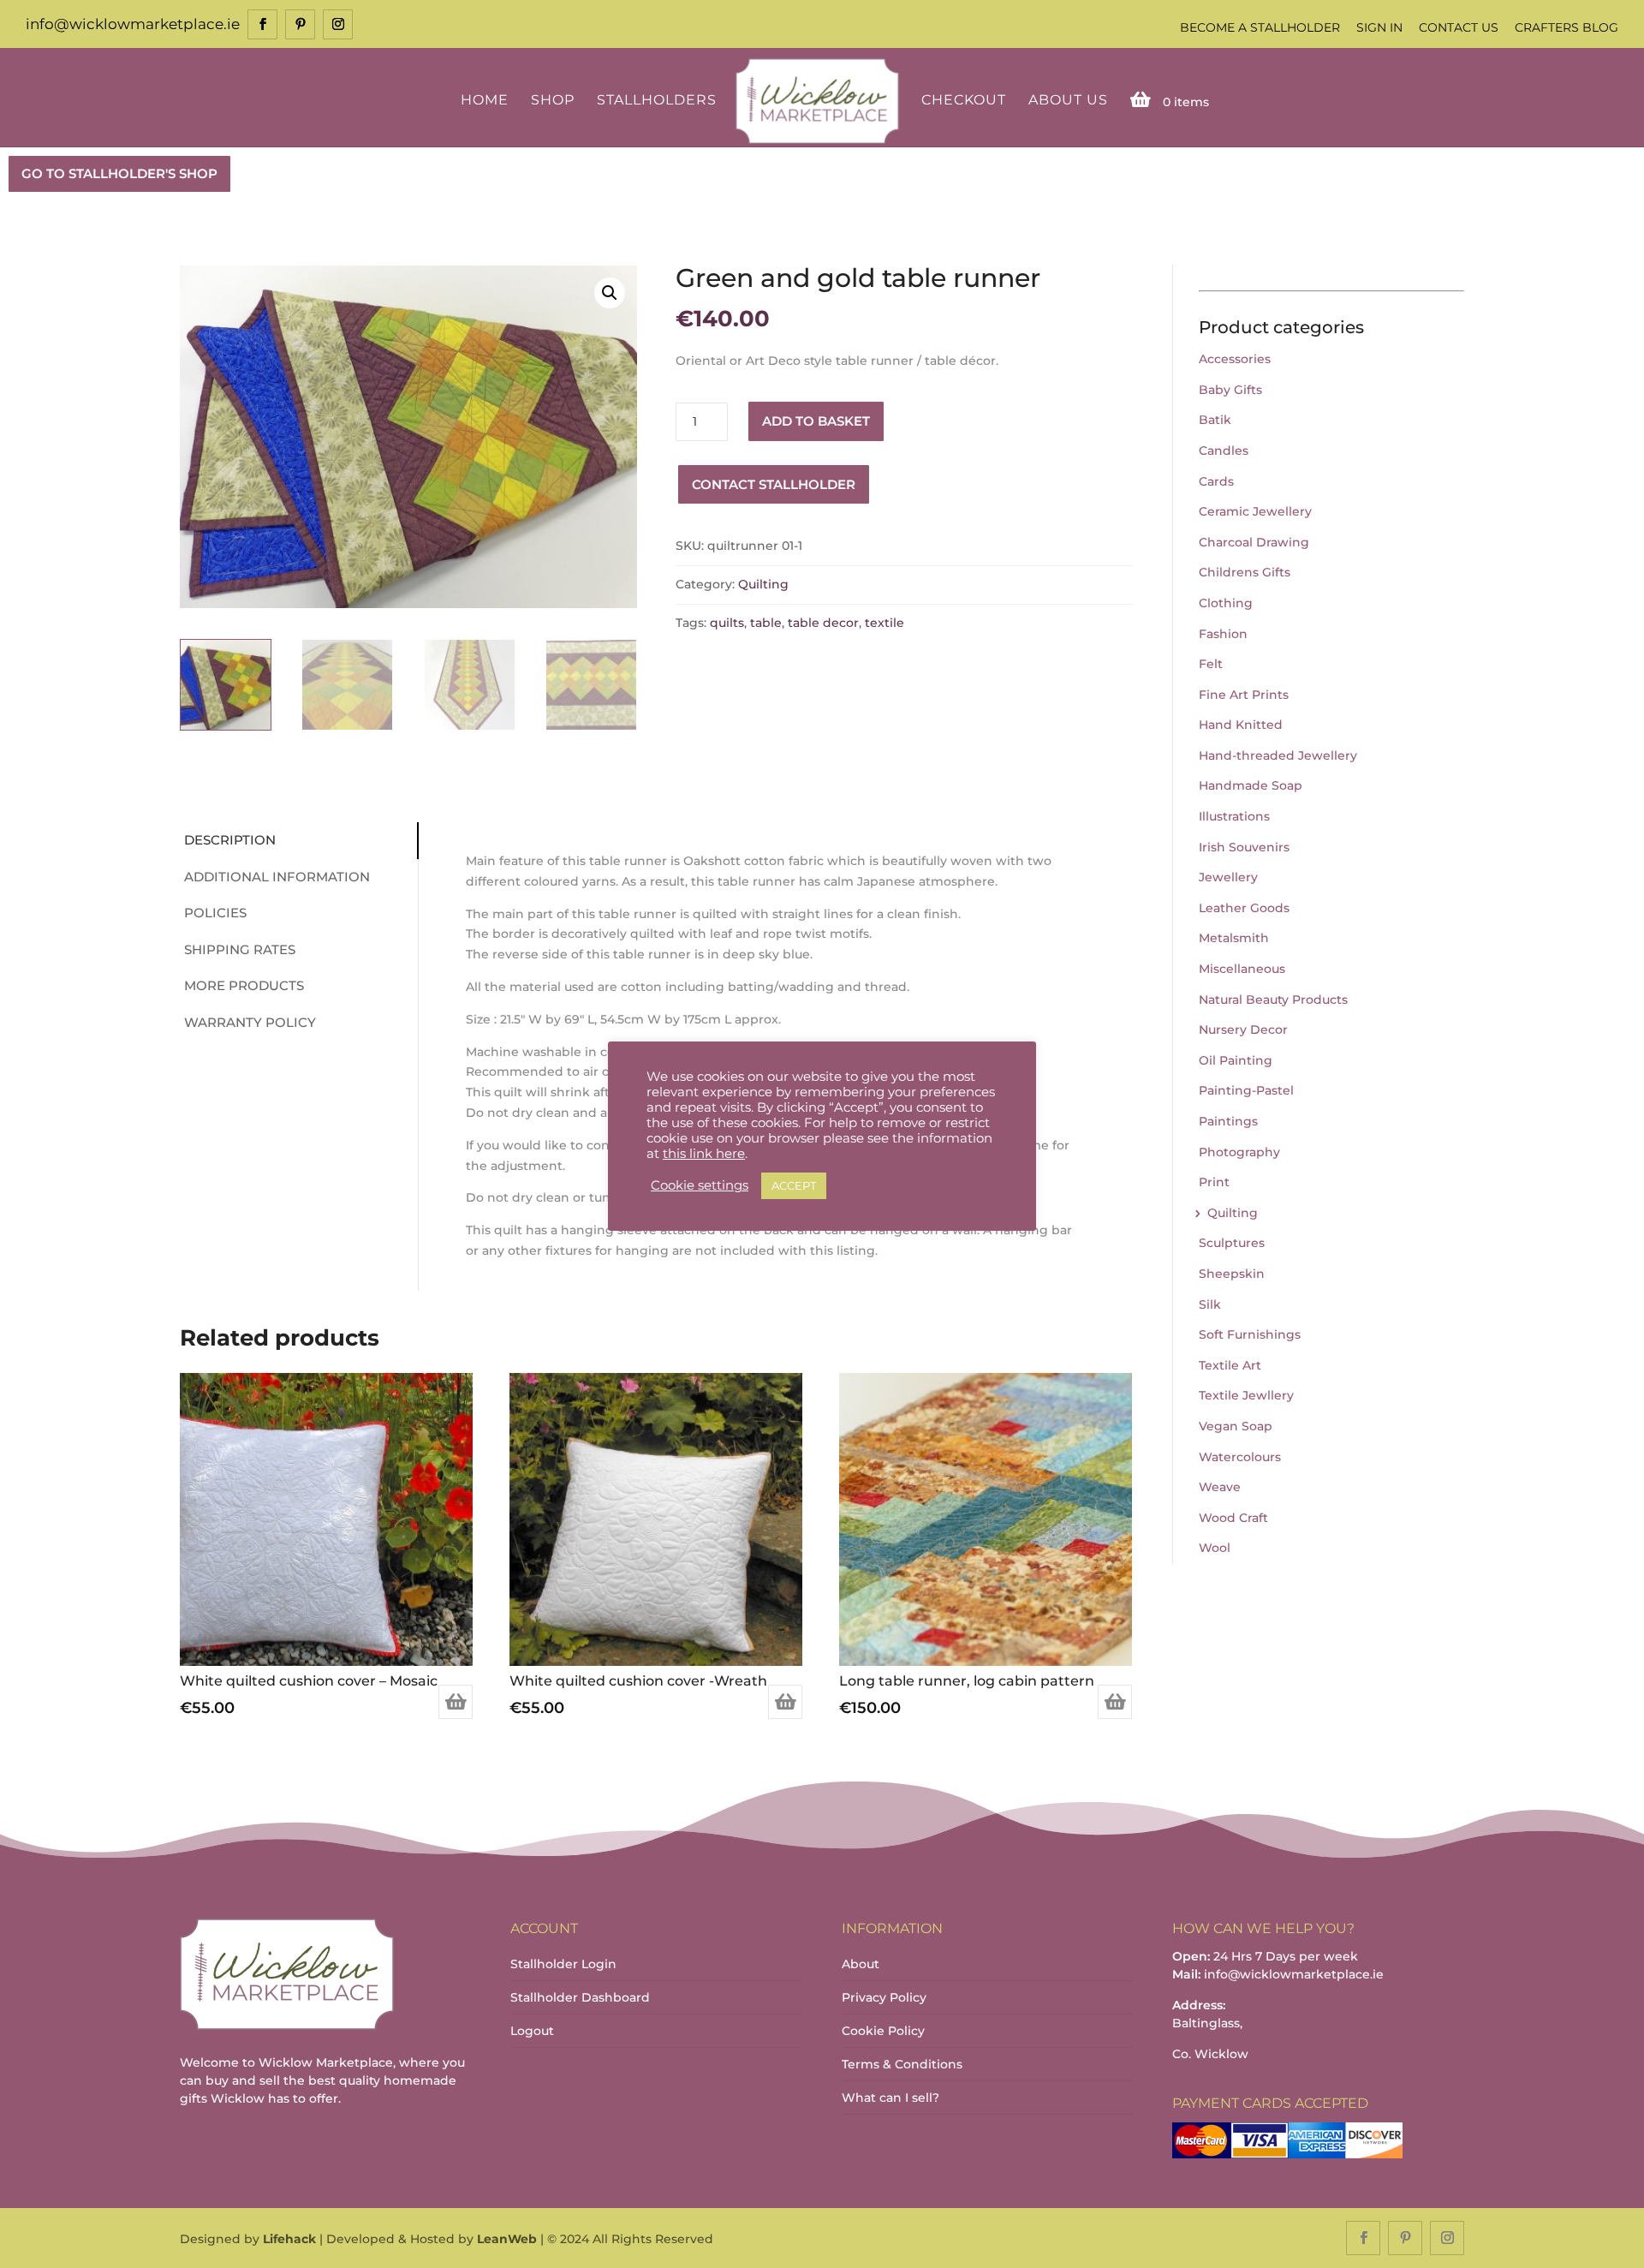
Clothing (1226, 603)
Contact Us (1459, 27)
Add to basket (816, 421)
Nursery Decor (1243, 1030)
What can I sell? (890, 2098)
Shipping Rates (240, 949)
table (766, 623)
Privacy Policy (884, 1997)
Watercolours (1240, 1457)
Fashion (1223, 634)
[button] (610, 293)
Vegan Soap (1236, 1426)
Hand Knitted (1241, 725)
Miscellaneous (1242, 969)
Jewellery (1228, 877)
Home (485, 101)
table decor (823, 623)
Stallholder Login (563, 1964)
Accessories (1235, 359)
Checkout (964, 101)
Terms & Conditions (902, 2064)
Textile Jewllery (1246, 1395)
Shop (553, 101)
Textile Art (1230, 1365)
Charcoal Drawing (1254, 542)
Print (1214, 1182)
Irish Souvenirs (1244, 847)
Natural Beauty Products (1273, 1000)
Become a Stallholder (1260, 27)
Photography (1239, 1152)
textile (885, 623)
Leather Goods (1244, 908)
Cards (1216, 481)
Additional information (277, 877)
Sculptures (1232, 1243)
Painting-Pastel (1246, 1090)
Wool (1215, 1548)
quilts (727, 623)
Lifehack (289, 2239)
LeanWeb (507, 2239)
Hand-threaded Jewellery (1278, 755)
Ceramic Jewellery (1255, 511)
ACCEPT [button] (794, 1185)
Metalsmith (1234, 938)
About (861, 1964)
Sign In (1379, 27)
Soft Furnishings (1250, 1334)
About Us (1068, 101)
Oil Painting (1236, 1060)
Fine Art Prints (1244, 695)
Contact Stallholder (774, 484)
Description (230, 840)
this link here (704, 1154)
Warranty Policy (250, 1022)
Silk (1210, 1304)
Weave (1220, 1487)
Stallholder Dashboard (580, 1997)
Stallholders (657, 101)
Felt (1211, 664)
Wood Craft (1233, 1518)
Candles (1224, 451)
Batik (1215, 420)
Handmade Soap (1251, 785)
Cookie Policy (883, 2031)
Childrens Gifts (1245, 572)
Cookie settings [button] (700, 1185)
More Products (244, 985)
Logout (532, 2031)
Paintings (1228, 1121)
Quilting (763, 584)
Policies (215, 913)
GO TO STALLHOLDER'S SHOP (119, 173)
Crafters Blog (1567, 27)
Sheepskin (1232, 1274)
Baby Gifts (1230, 390)
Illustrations (1234, 816)
